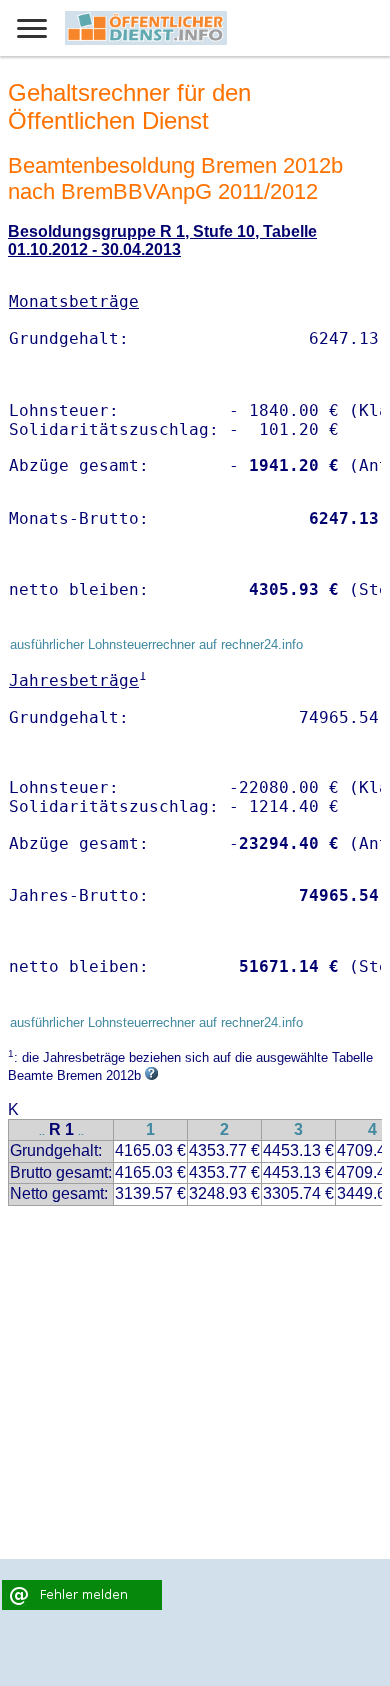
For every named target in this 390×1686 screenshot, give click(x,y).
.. (42, 1131)
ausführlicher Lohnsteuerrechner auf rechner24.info (156, 644)
